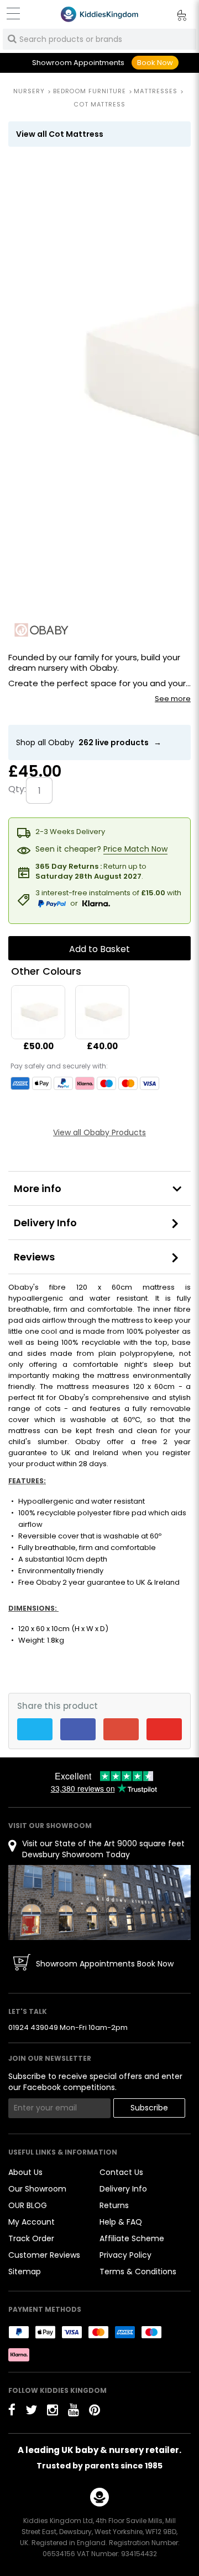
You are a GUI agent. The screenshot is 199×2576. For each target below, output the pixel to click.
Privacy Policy (125, 2255)
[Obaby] (41, 630)
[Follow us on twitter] (31, 2410)
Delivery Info (45, 1223)
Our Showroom (37, 2189)
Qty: (17, 789)
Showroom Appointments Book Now (105, 1964)
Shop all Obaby (89, 742)
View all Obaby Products (99, 1132)
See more (173, 699)
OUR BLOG (28, 2205)
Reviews (34, 1257)
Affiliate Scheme (132, 2238)
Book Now (155, 63)
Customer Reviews (44, 2255)
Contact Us (121, 2172)
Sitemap (25, 2272)
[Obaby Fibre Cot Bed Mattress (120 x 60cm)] (38, 1012)
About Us (25, 2172)
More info (38, 1188)
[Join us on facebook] (12, 2410)
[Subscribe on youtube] (74, 2410)
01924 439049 (33, 2027)
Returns (114, 2205)
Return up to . (91, 871)
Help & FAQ (121, 2222)
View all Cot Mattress (60, 134)
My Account (32, 2222)
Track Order (31, 2238)
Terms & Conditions (138, 2272)
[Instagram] (53, 2410)
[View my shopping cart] (174, 17)
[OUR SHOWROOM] (99, 1902)
